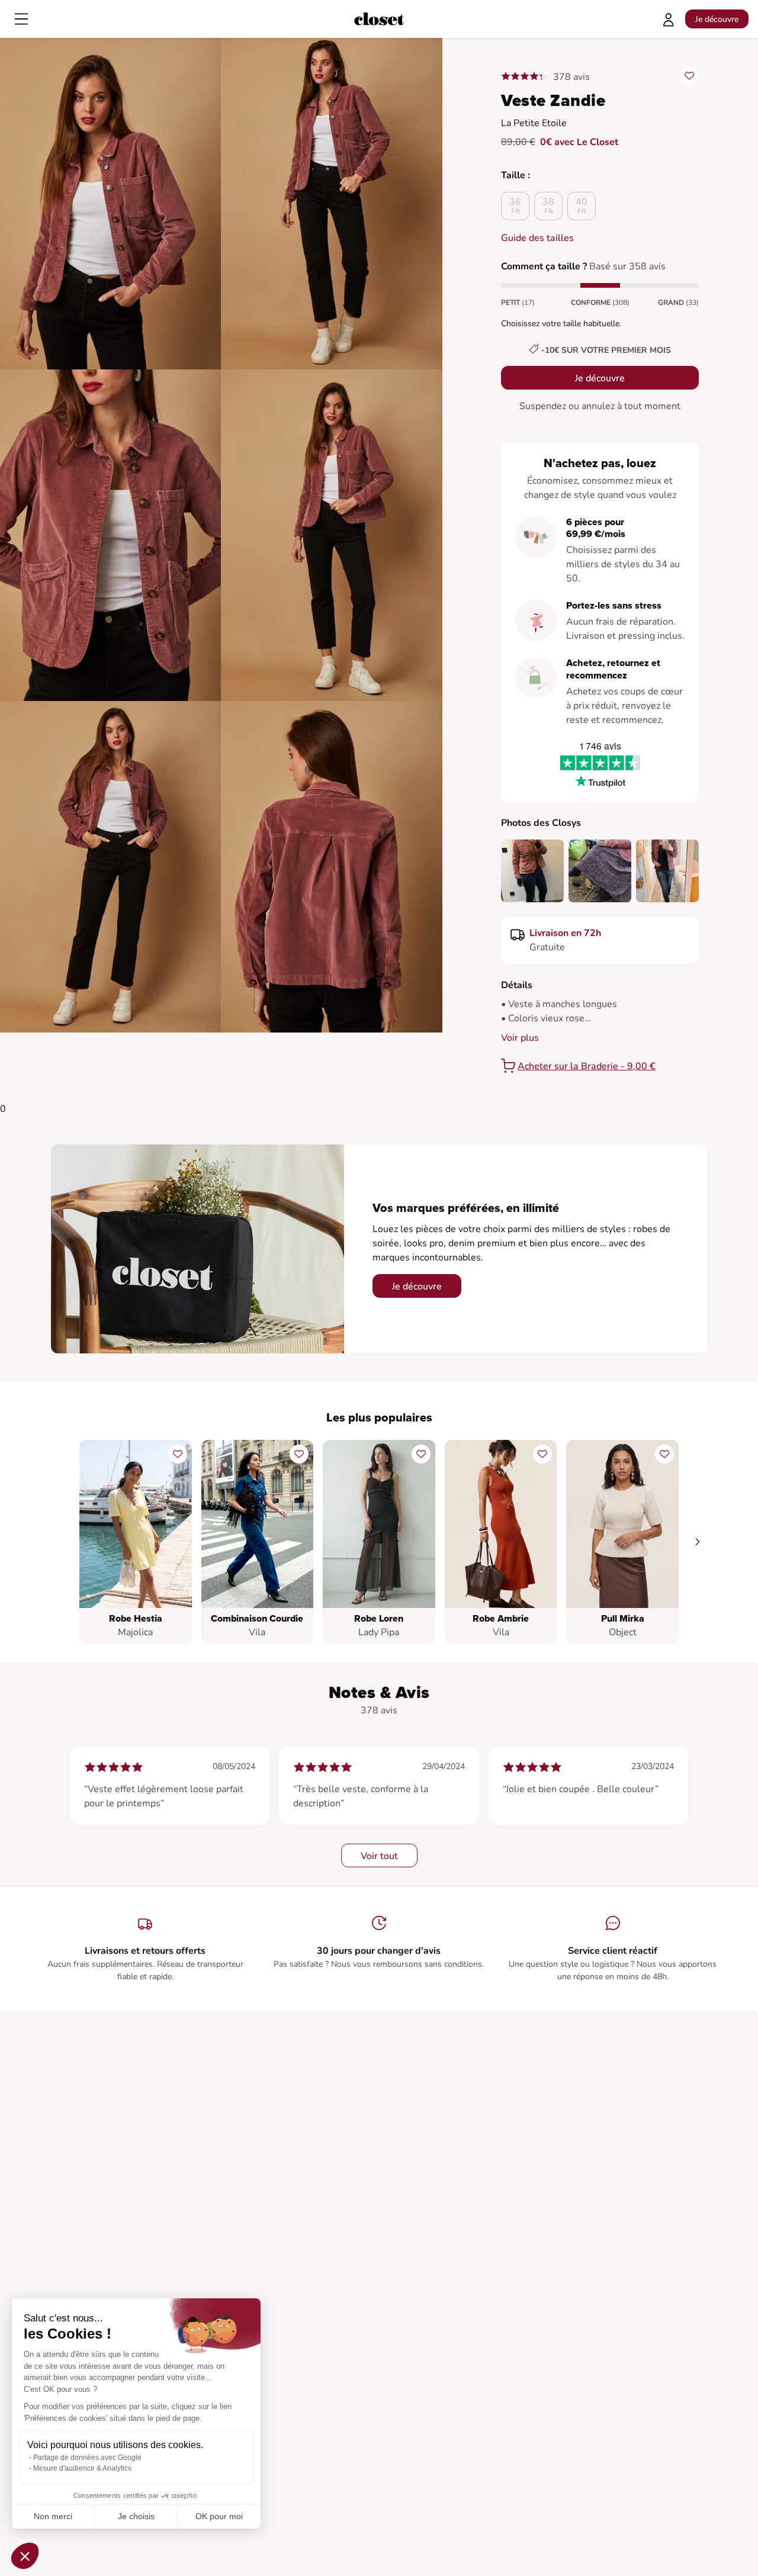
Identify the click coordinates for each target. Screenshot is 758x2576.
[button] (25, 2556)
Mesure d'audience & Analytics (82, 2468)
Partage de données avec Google (87, 2458)
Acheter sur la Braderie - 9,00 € (587, 1066)
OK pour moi (219, 2516)
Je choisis (136, 2516)
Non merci (53, 2516)
